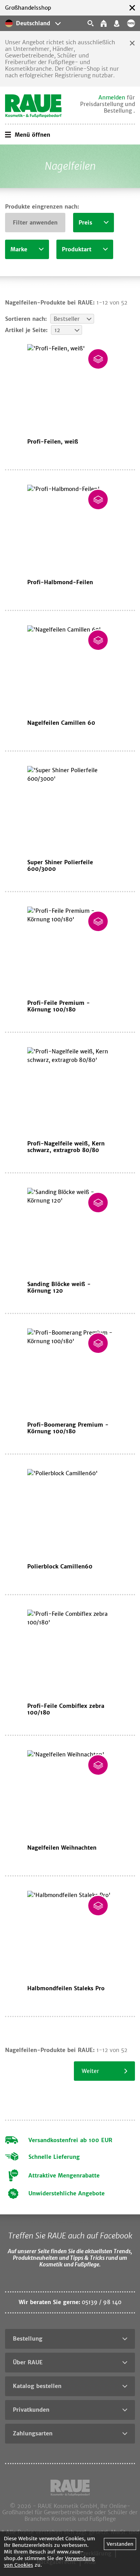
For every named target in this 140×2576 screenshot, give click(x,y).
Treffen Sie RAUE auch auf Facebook (70, 2236)
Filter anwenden (35, 223)
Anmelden (112, 97)
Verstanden (120, 2544)
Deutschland (33, 23)
